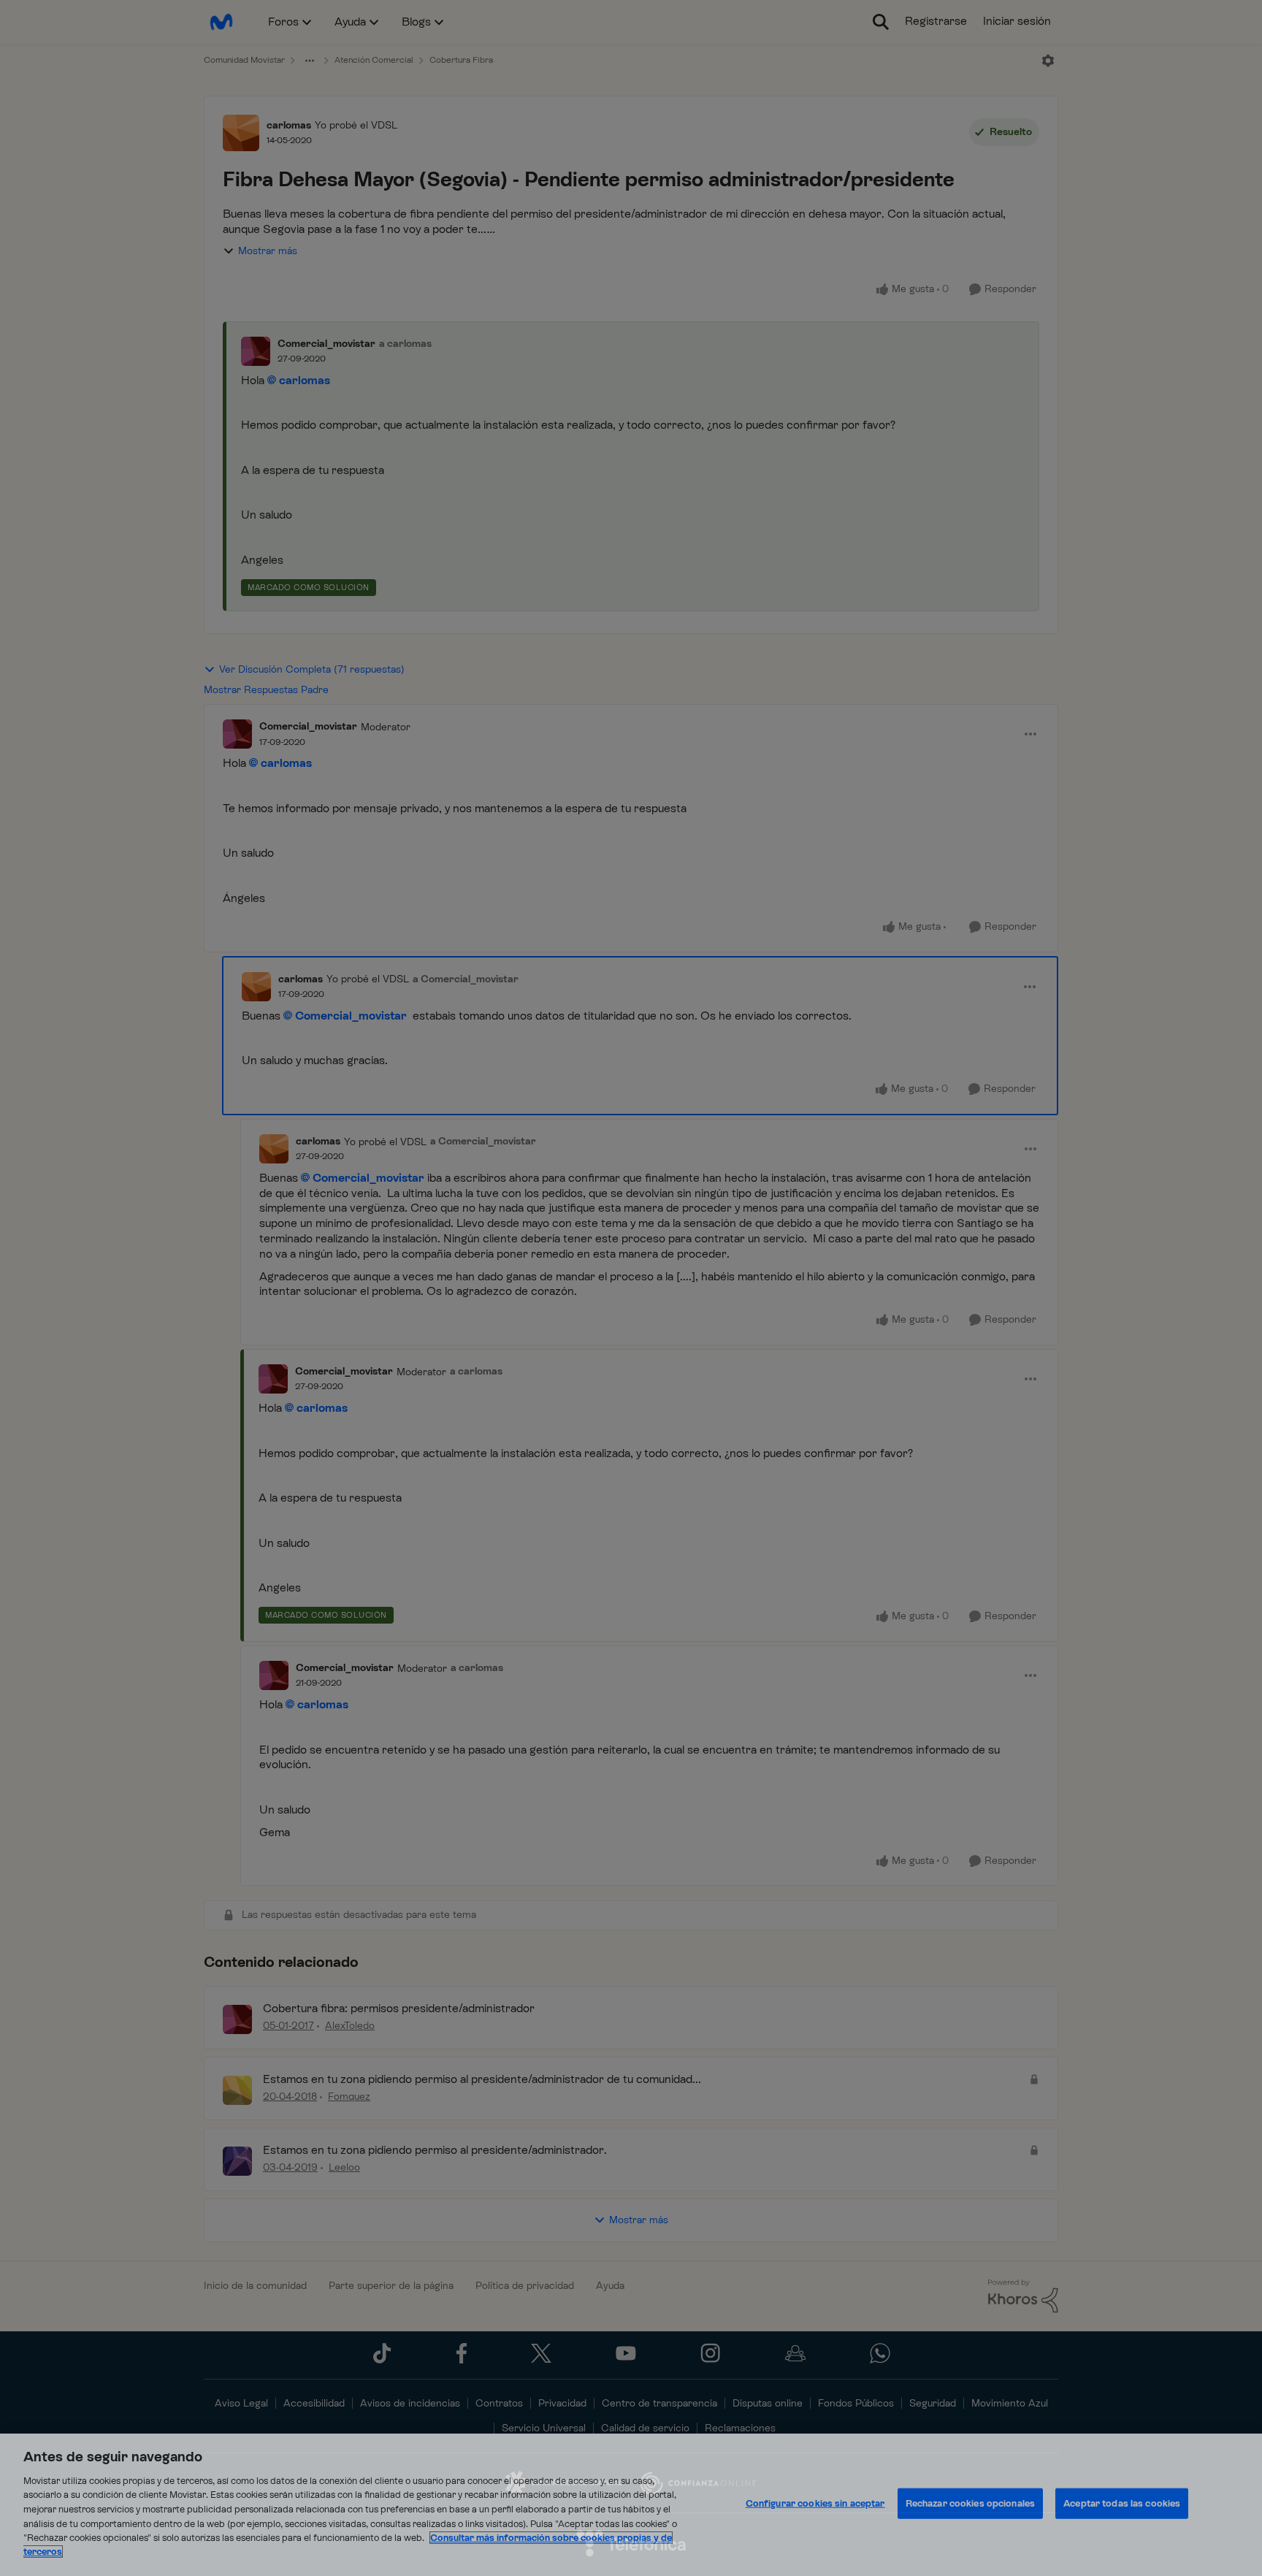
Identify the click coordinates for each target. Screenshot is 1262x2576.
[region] (631, 2505)
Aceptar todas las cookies (1122, 2503)
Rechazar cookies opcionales (971, 2503)
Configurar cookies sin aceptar (815, 2503)
